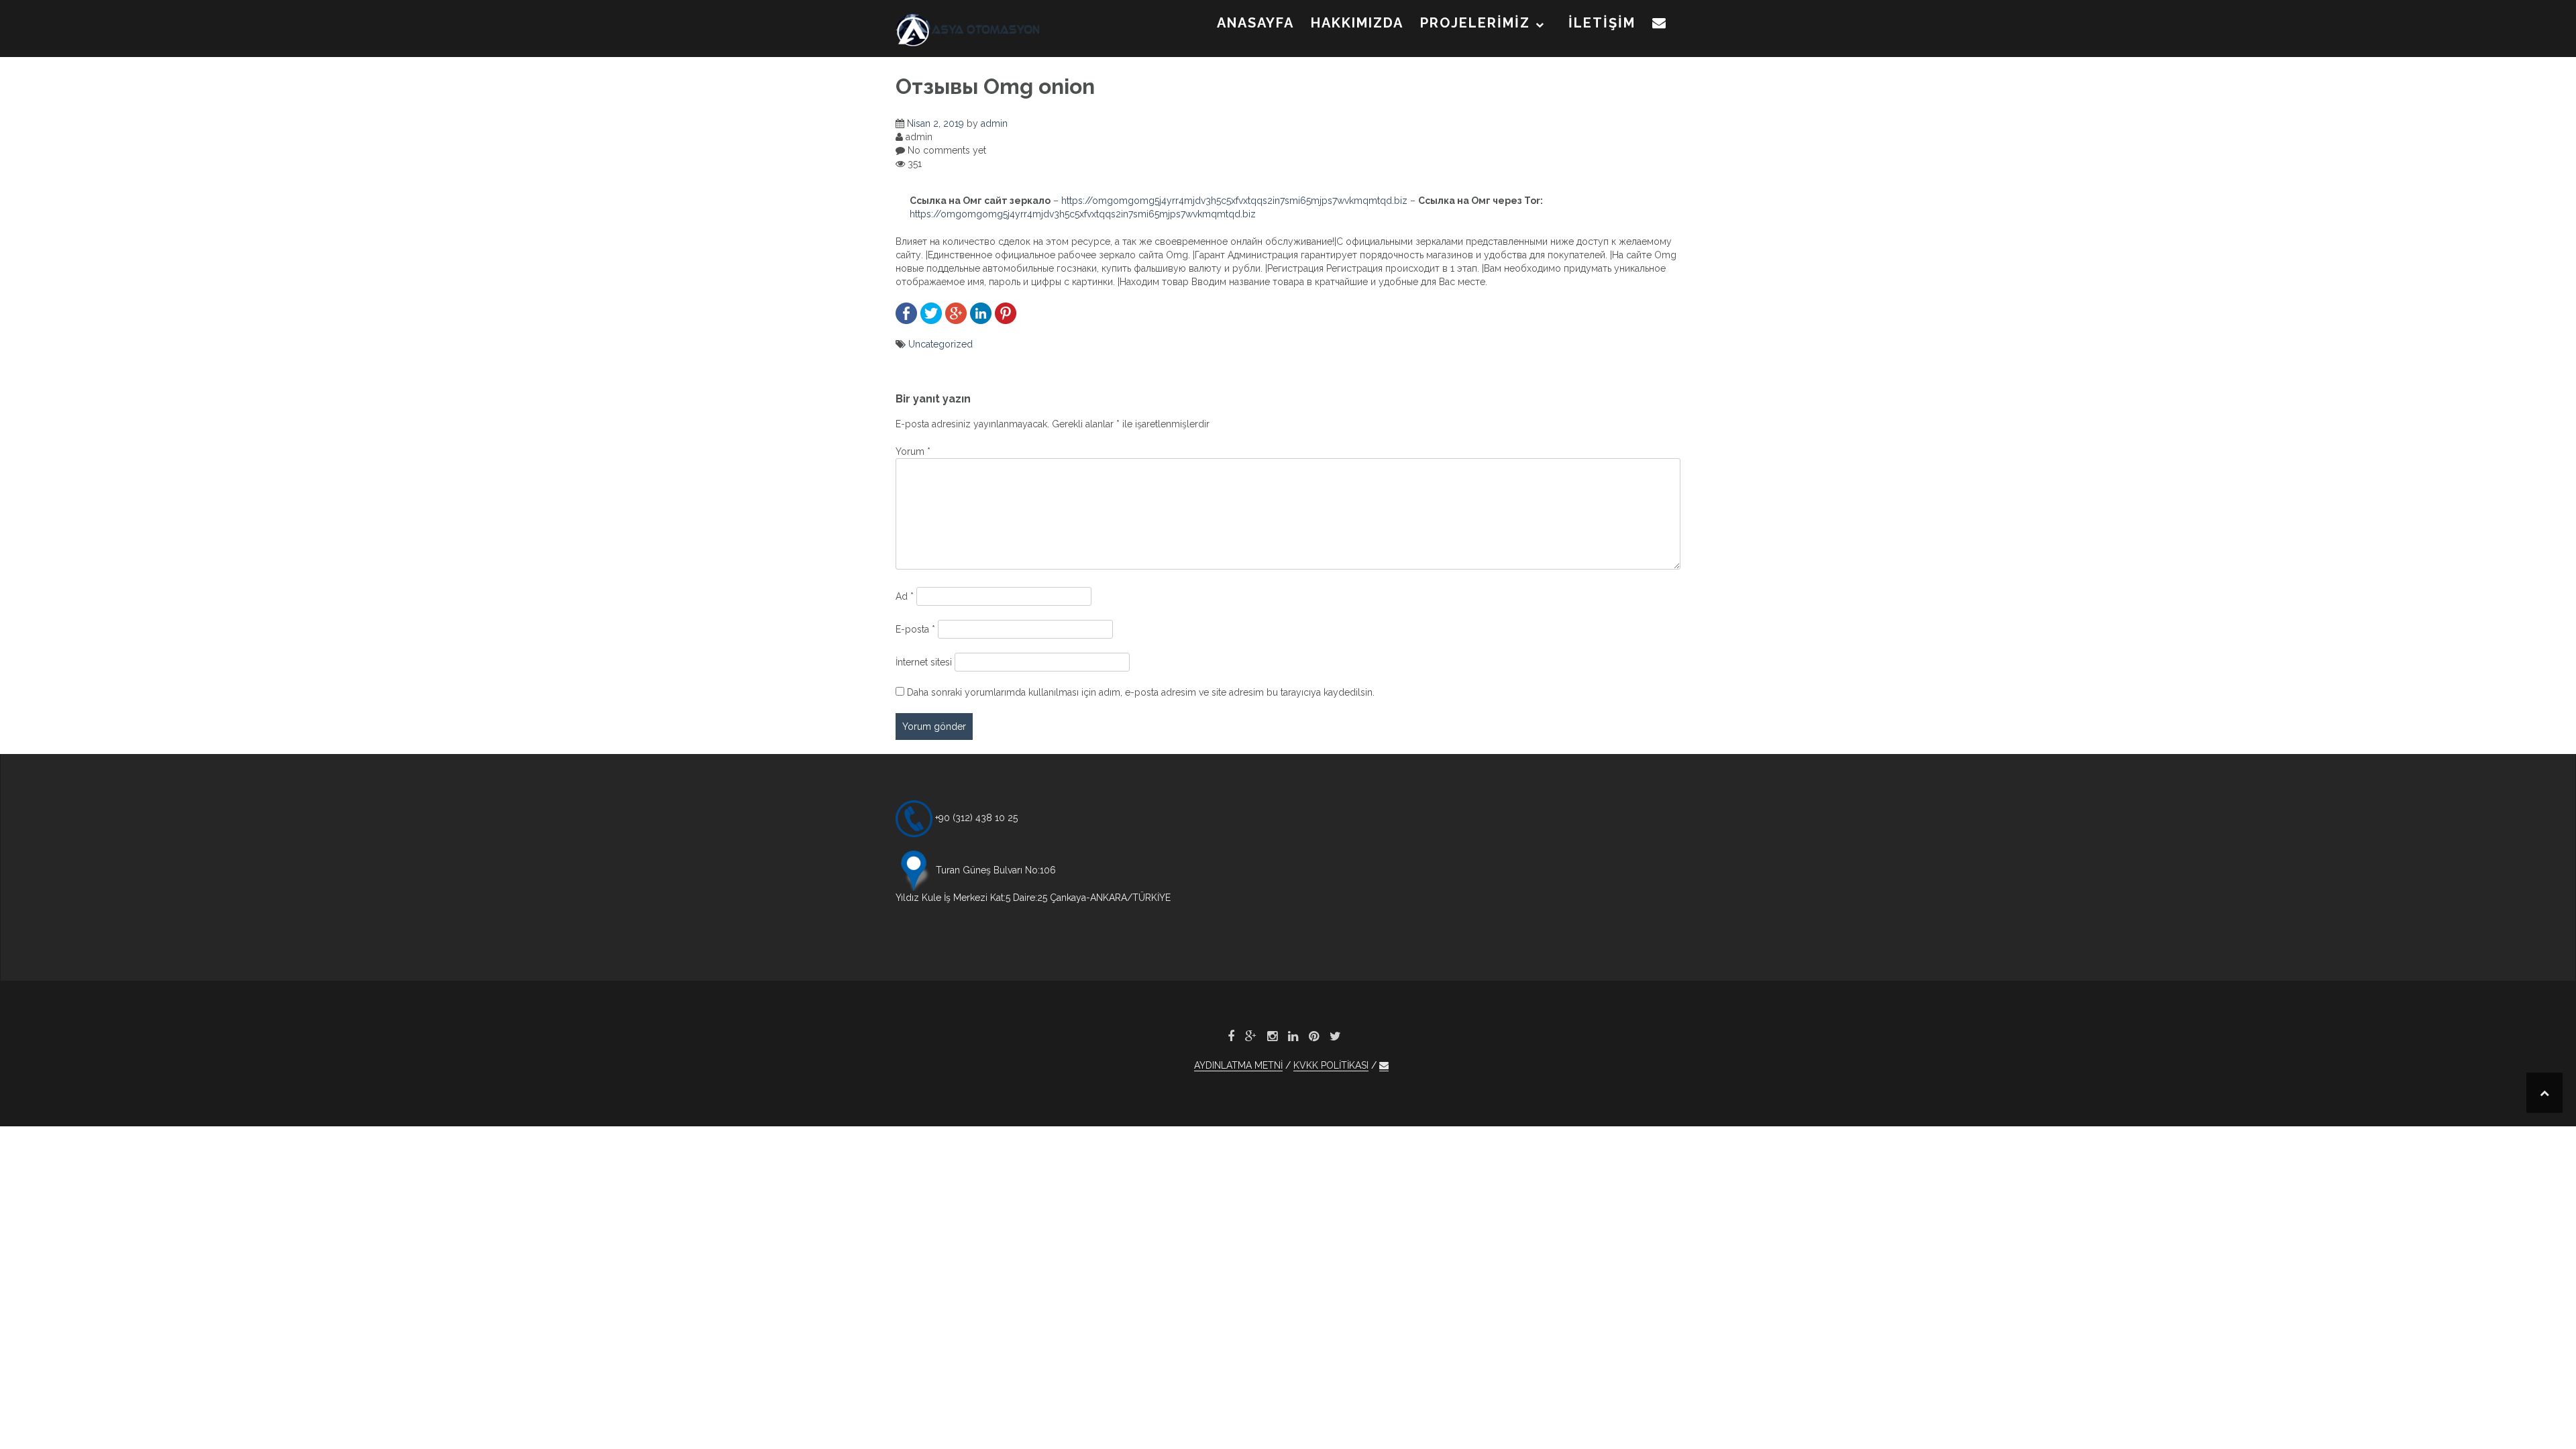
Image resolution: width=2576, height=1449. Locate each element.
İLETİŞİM (1602, 23)
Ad (905, 596)
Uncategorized (941, 344)
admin (994, 123)
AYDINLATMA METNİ (1238, 1065)
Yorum (913, 451)
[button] (1660, 25)
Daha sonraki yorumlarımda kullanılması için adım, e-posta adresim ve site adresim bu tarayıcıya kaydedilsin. (1141, 692)
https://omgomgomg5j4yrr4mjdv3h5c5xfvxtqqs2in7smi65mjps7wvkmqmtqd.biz (1234, 201)
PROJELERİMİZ (1475, 23)
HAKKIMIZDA (1357, 23)
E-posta (915, 629)
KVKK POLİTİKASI (1331, 1065)
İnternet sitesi (924, 662)
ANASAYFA (1255, 23)
